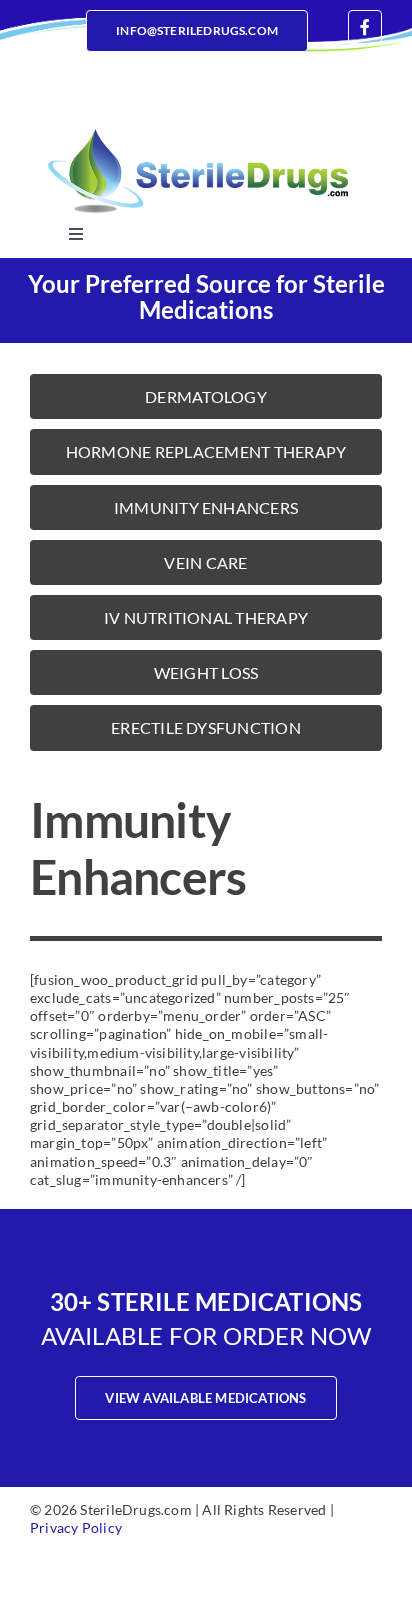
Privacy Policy (76, 1527)
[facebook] (365, 27)
